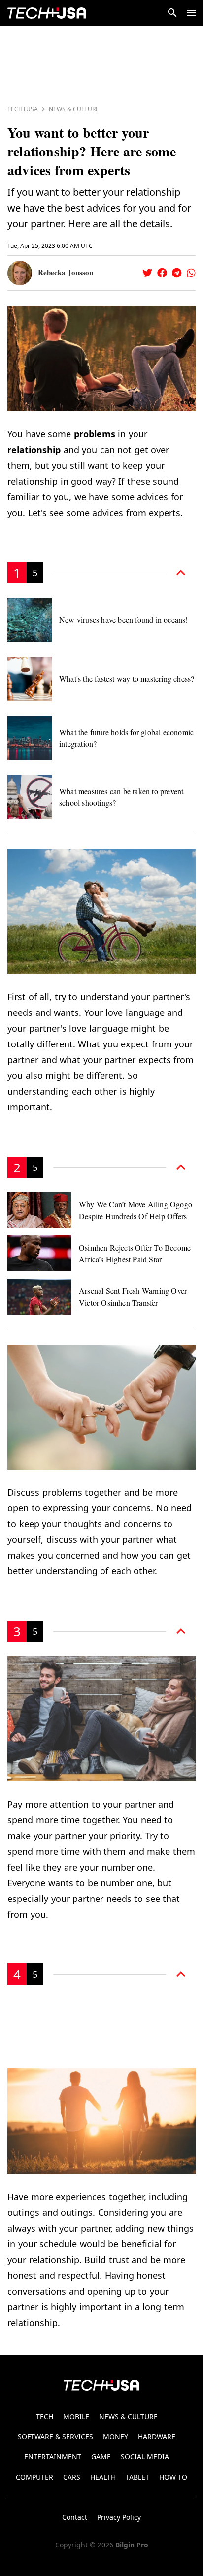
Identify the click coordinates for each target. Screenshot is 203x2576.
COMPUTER (34, 2477)
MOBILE (76, 2416)
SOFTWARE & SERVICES (55, 2437)
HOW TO (173, 2477)
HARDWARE (157, 2437)
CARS (72, 2477)
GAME (101, 2457)
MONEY (116, 2437)
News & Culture (74, 109)
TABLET (137, 2477)
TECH (45, 2416)
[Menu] (191, 13)
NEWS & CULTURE (128, 2416)
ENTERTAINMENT (53, 2457)
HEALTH (103, 2477)
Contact (75, 2517)
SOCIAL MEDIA (145, 2457)
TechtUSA (23, 109)
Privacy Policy (119, 2517)
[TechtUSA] (47, 13)
